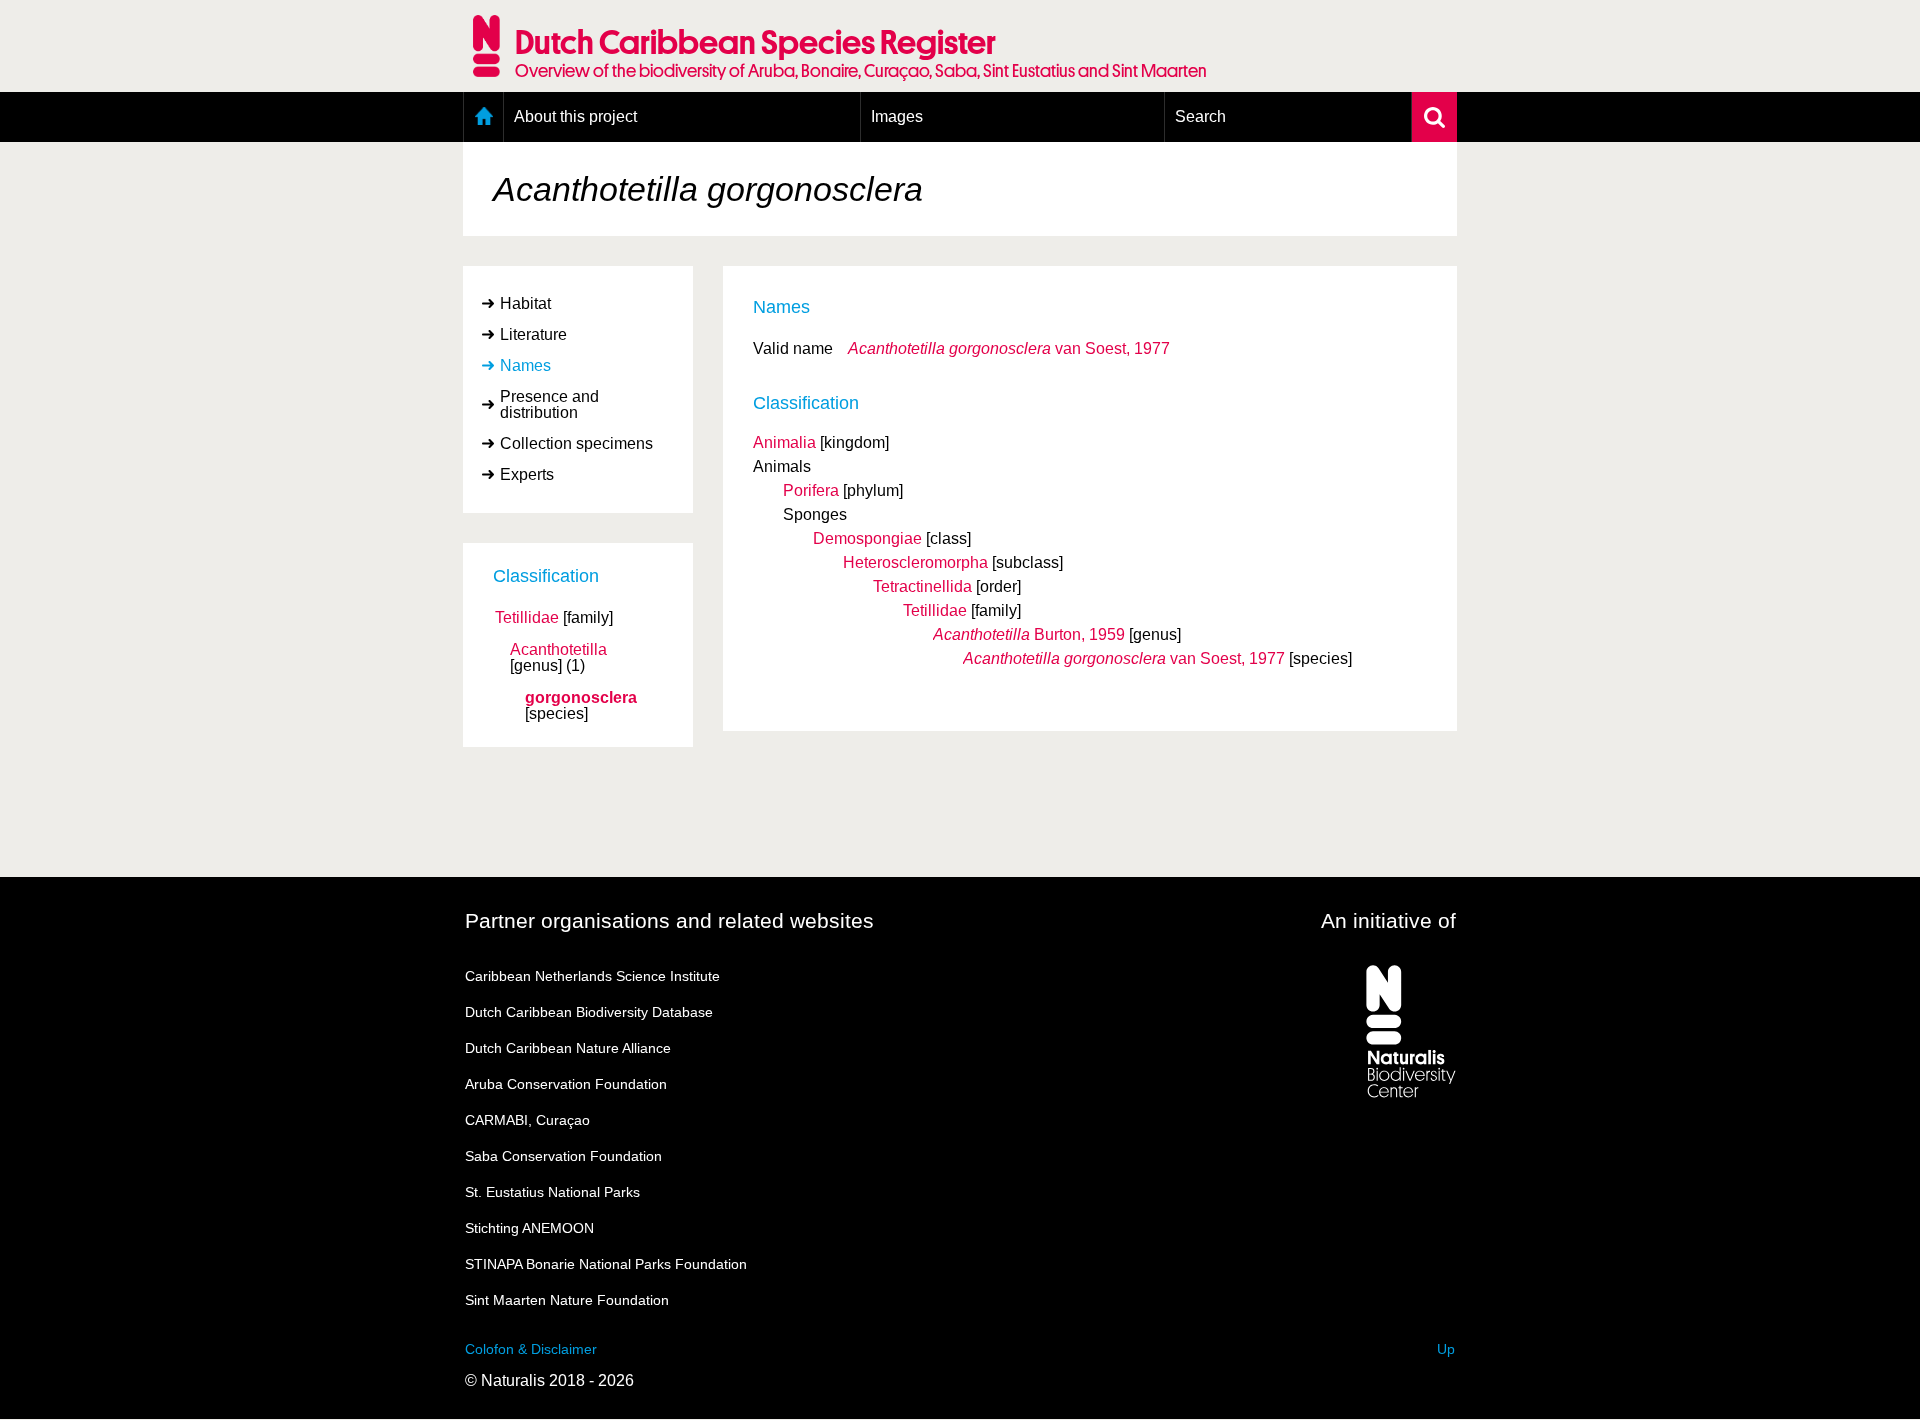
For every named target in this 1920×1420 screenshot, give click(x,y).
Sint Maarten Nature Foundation (567, 1300)
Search (1200, 116)
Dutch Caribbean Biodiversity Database (589, 1012)
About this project (575, 116)
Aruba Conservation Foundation (566, 1084)
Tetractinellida (922, 586)
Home (483, 117)
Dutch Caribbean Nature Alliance (568, 1048)
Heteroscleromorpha (915, 562)
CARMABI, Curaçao (527, 1120)
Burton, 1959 (1029, 634)
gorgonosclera (581, 698)
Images (897, 116)
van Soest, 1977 (1009, 348)
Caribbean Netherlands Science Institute (592, 976)
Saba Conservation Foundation (563, 1156)
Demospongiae (867, 538)
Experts (527, 474)
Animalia (784, 442)
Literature (533, 334)
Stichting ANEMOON (529, 1228)
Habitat (525, 303)
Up (1446, 1349)
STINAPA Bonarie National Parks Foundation (606, 1264)
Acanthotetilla (558, 650)
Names (525, 365)
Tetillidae (527, 618)
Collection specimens (576, 443)
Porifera (811, 490)
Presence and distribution (549, 404)
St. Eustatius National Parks (552, 1192)
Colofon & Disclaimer (531, 1349)
